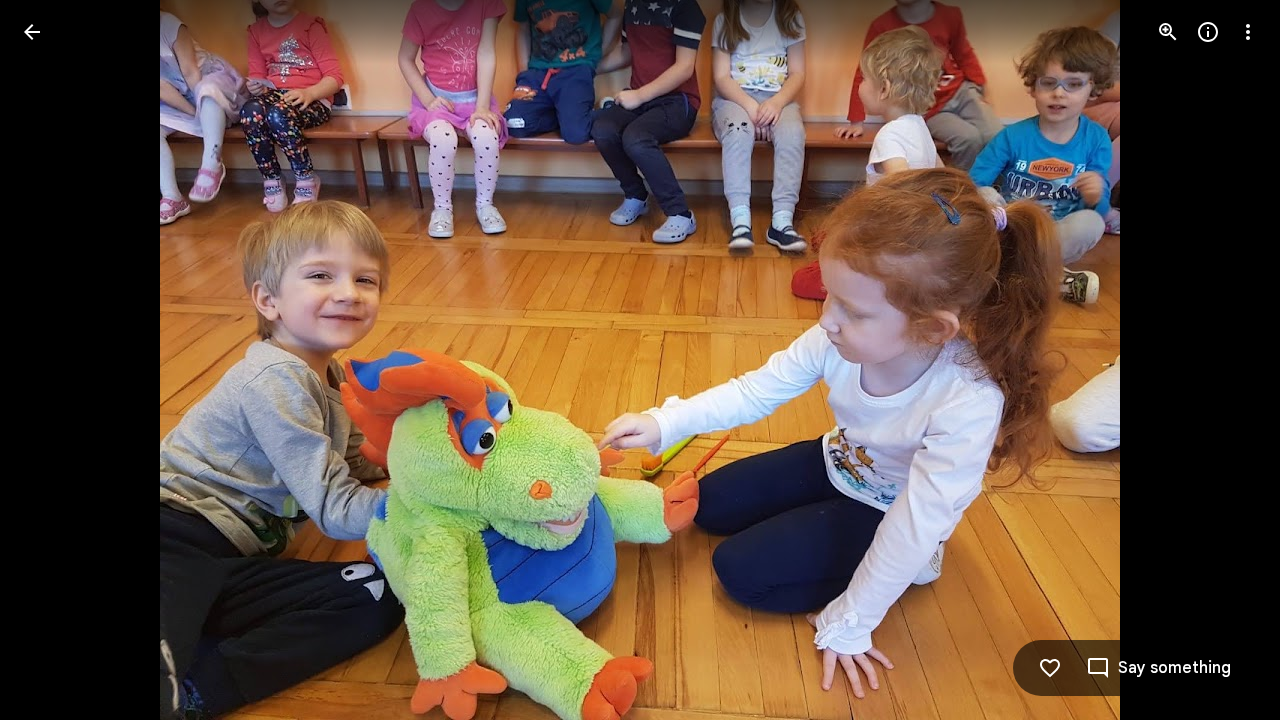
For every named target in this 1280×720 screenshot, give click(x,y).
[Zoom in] (1168, 32)
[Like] (1050, 668)
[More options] (1248, 32)
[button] (56, 360)
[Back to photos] (32, 32)
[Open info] (1208, 32)
